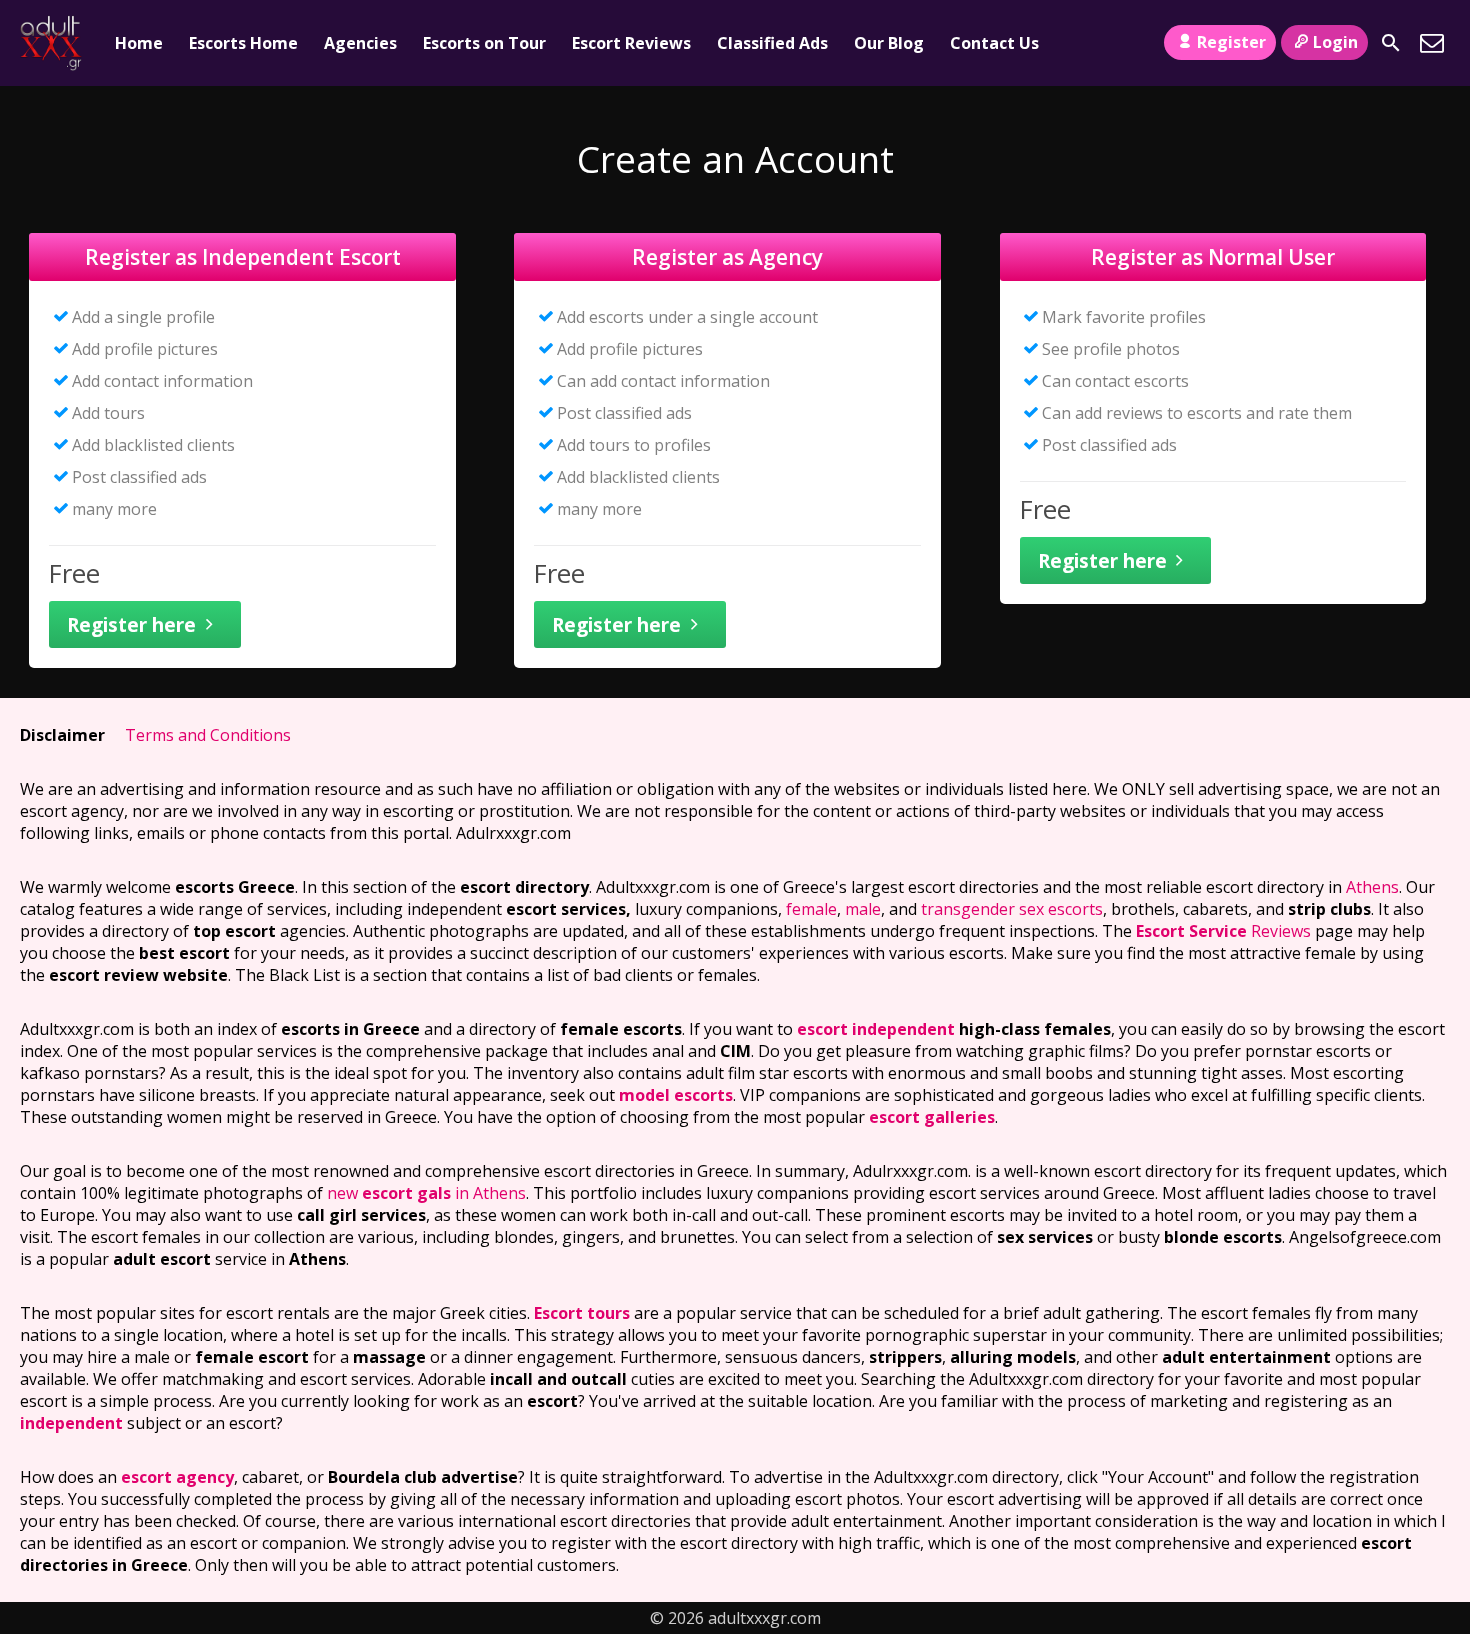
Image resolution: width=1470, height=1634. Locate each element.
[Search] (1391, 43)
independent (71, 1423)
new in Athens (426, 1193)
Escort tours (582, 1313)
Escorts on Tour (484, 43)
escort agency (177, 1477)
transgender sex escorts (1012, 909)
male (863, 909)
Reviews (1223, 931)
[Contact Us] (1432, 43)
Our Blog (889, 43)
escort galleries (932, 1117)
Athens (1372, 887)
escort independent (876, 1029)
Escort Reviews (631, 43)
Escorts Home (243, 43)
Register (1231, 42)
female (811, 909)
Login (1335, 42)
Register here (131, 624)
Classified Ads (772, 43)
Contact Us (994, 43)
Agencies (360, 43)
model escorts (676, 1095)
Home (139, 43)
